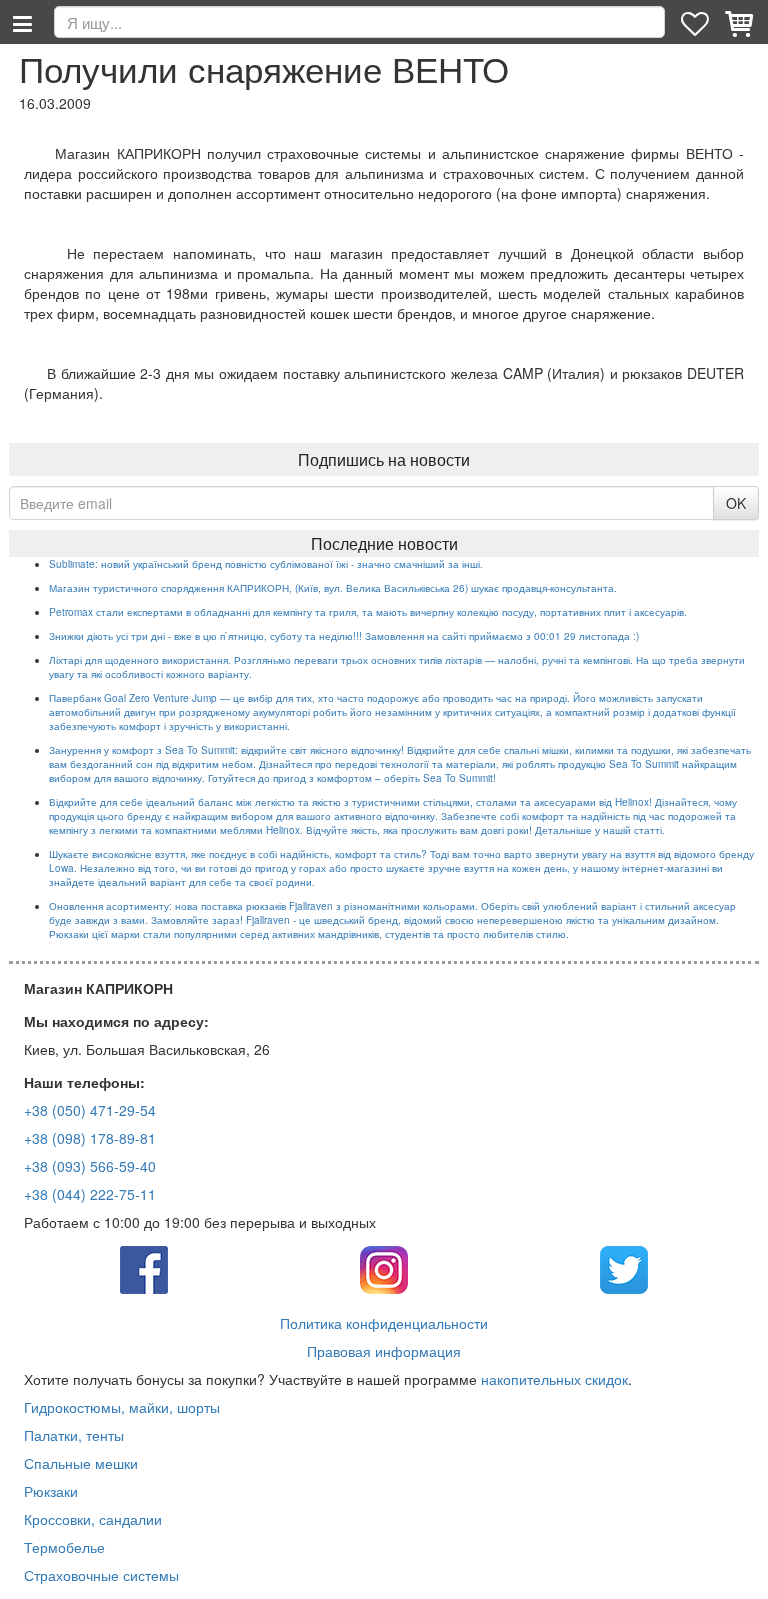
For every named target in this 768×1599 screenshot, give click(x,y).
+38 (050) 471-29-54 (90, 1110)
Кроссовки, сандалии (93, 1519)
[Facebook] (144, 1268)
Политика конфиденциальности (384, 1323)
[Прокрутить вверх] (738, 1569)
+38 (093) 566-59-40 (90, 1166)
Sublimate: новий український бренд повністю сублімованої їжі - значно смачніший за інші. (266, 564)
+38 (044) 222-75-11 (90, 1194)
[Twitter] (624, 1268)
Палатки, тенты (74, 1435)
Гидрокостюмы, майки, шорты (122, 1407)
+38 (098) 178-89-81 (90, 1138)
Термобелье (64, 1547)
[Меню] (22, 22)
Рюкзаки (51, 1491)
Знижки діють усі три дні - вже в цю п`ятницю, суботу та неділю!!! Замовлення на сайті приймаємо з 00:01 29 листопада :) (344, 636)
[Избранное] (697, 22)
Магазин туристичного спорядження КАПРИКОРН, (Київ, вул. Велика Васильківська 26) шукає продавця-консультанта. (333, 588)
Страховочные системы (101, 1575)
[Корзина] (741, 22)
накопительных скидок (554, 1379)
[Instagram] (384, 1268)
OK (736, 503)
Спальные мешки (81, 1463)
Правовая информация (384, 1351)
